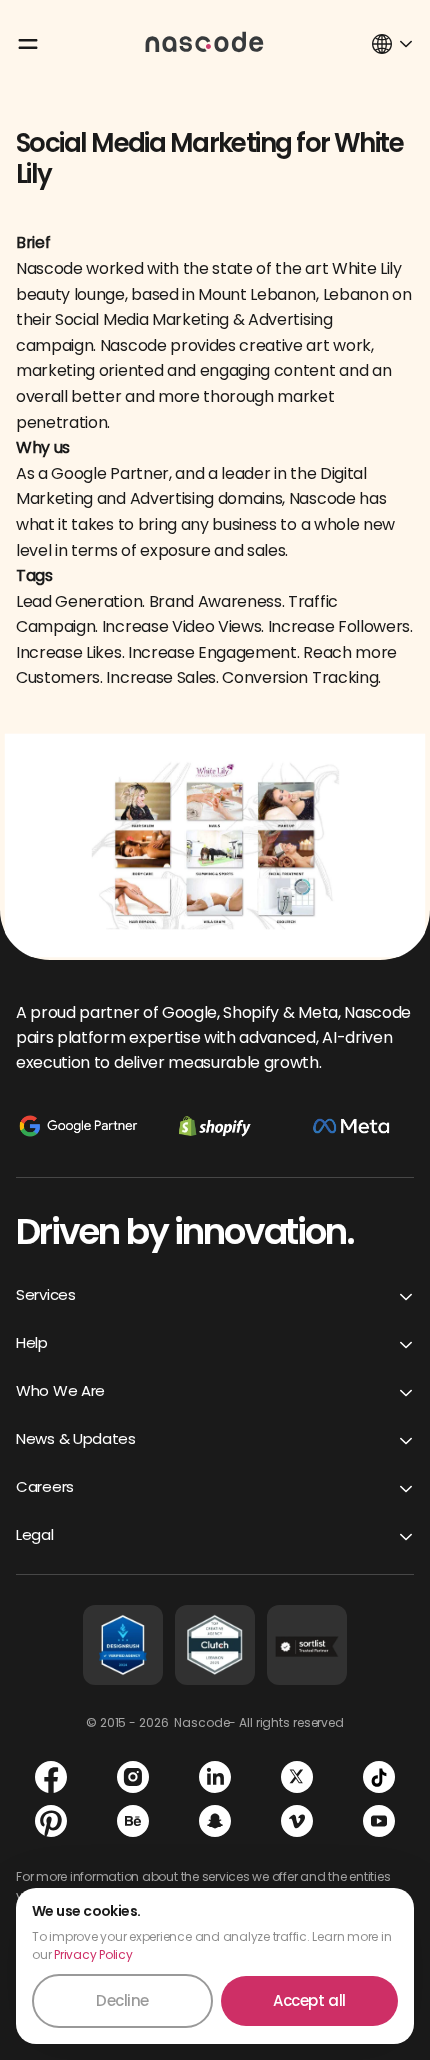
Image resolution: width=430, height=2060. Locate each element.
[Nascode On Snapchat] (215, 1821)
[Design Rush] (123, 1645)
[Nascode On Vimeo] (297, 1821)
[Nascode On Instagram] (133, 1777)
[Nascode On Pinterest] (51, 1821)
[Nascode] (205, 41)
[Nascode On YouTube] (379, 1821)
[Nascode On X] (297, 1777)
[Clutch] (215, 1645)
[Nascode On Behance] (133, 1821)
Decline (122, 2000)
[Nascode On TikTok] (379, 1777)
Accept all (309, 2000)
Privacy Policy (93, 1954)
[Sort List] (307, 1645)
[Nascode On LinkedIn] (215, 1777)
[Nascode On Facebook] (51, 1777)
